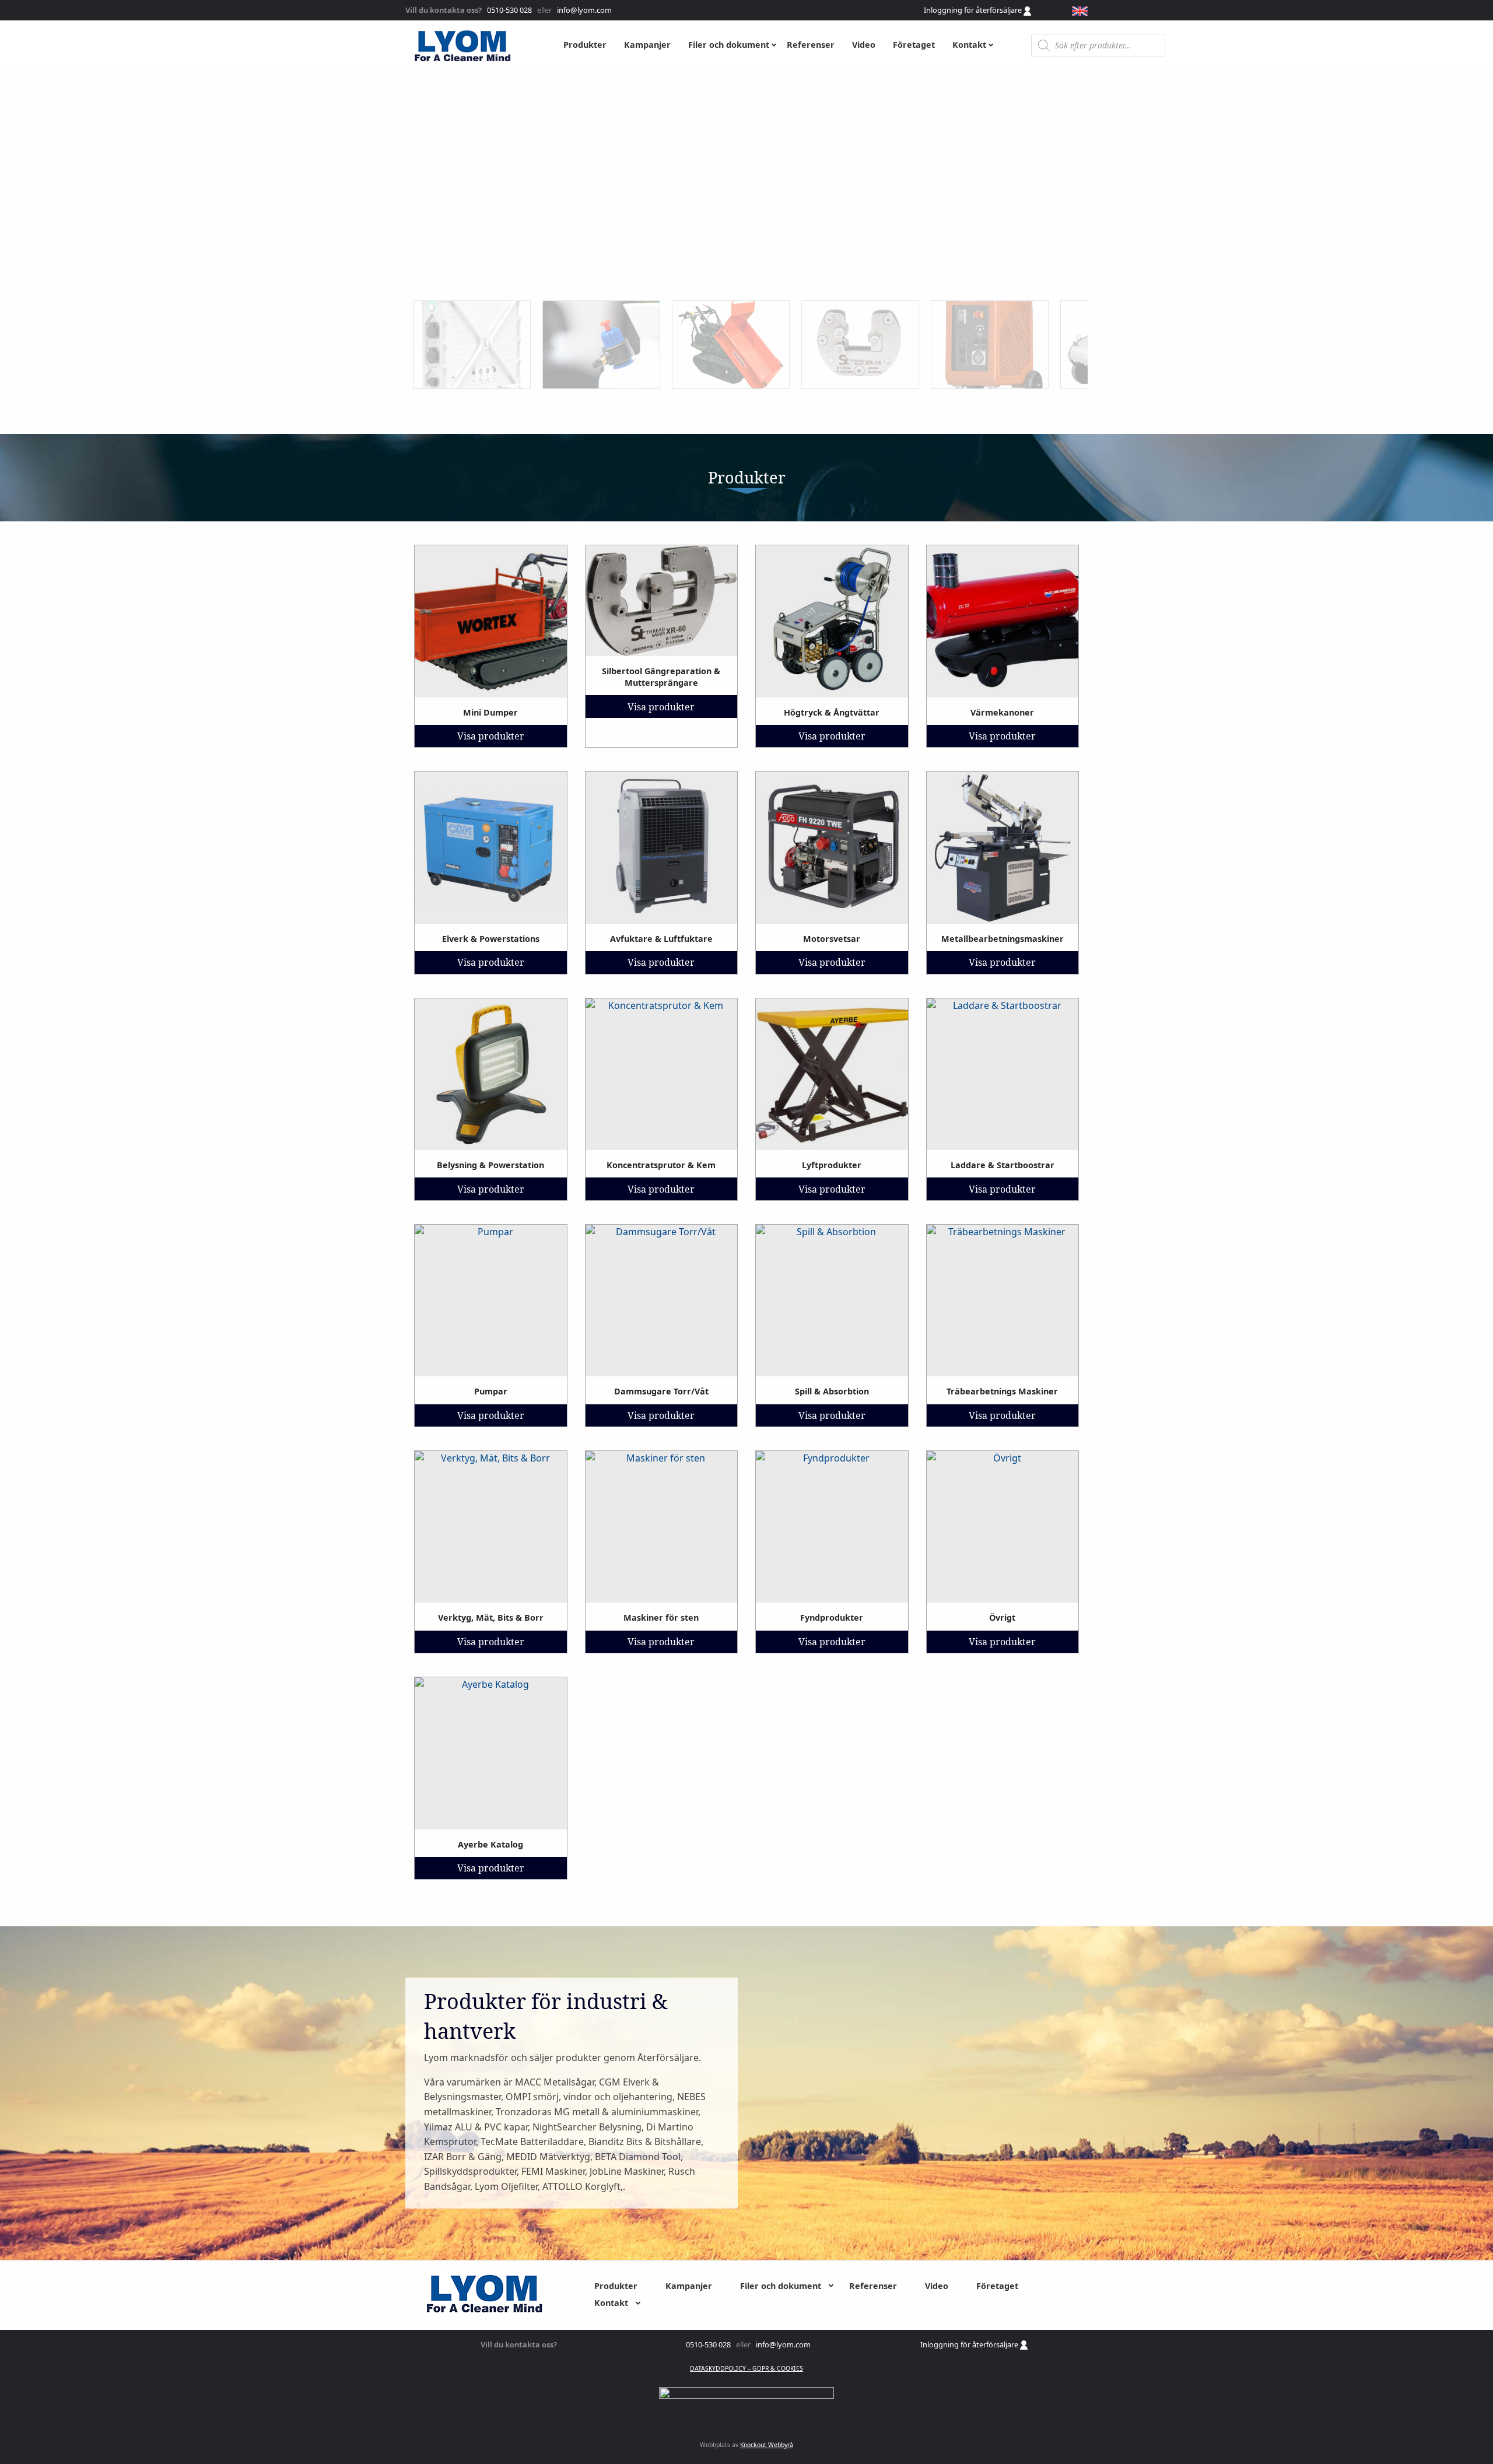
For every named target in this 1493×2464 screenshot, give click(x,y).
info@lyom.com (583, 10)
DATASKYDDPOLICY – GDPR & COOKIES (746, 2368)
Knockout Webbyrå (767, 2445)
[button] (472, 345)
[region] (746, 252)
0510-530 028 (509, 10)
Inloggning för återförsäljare (974, 10)
